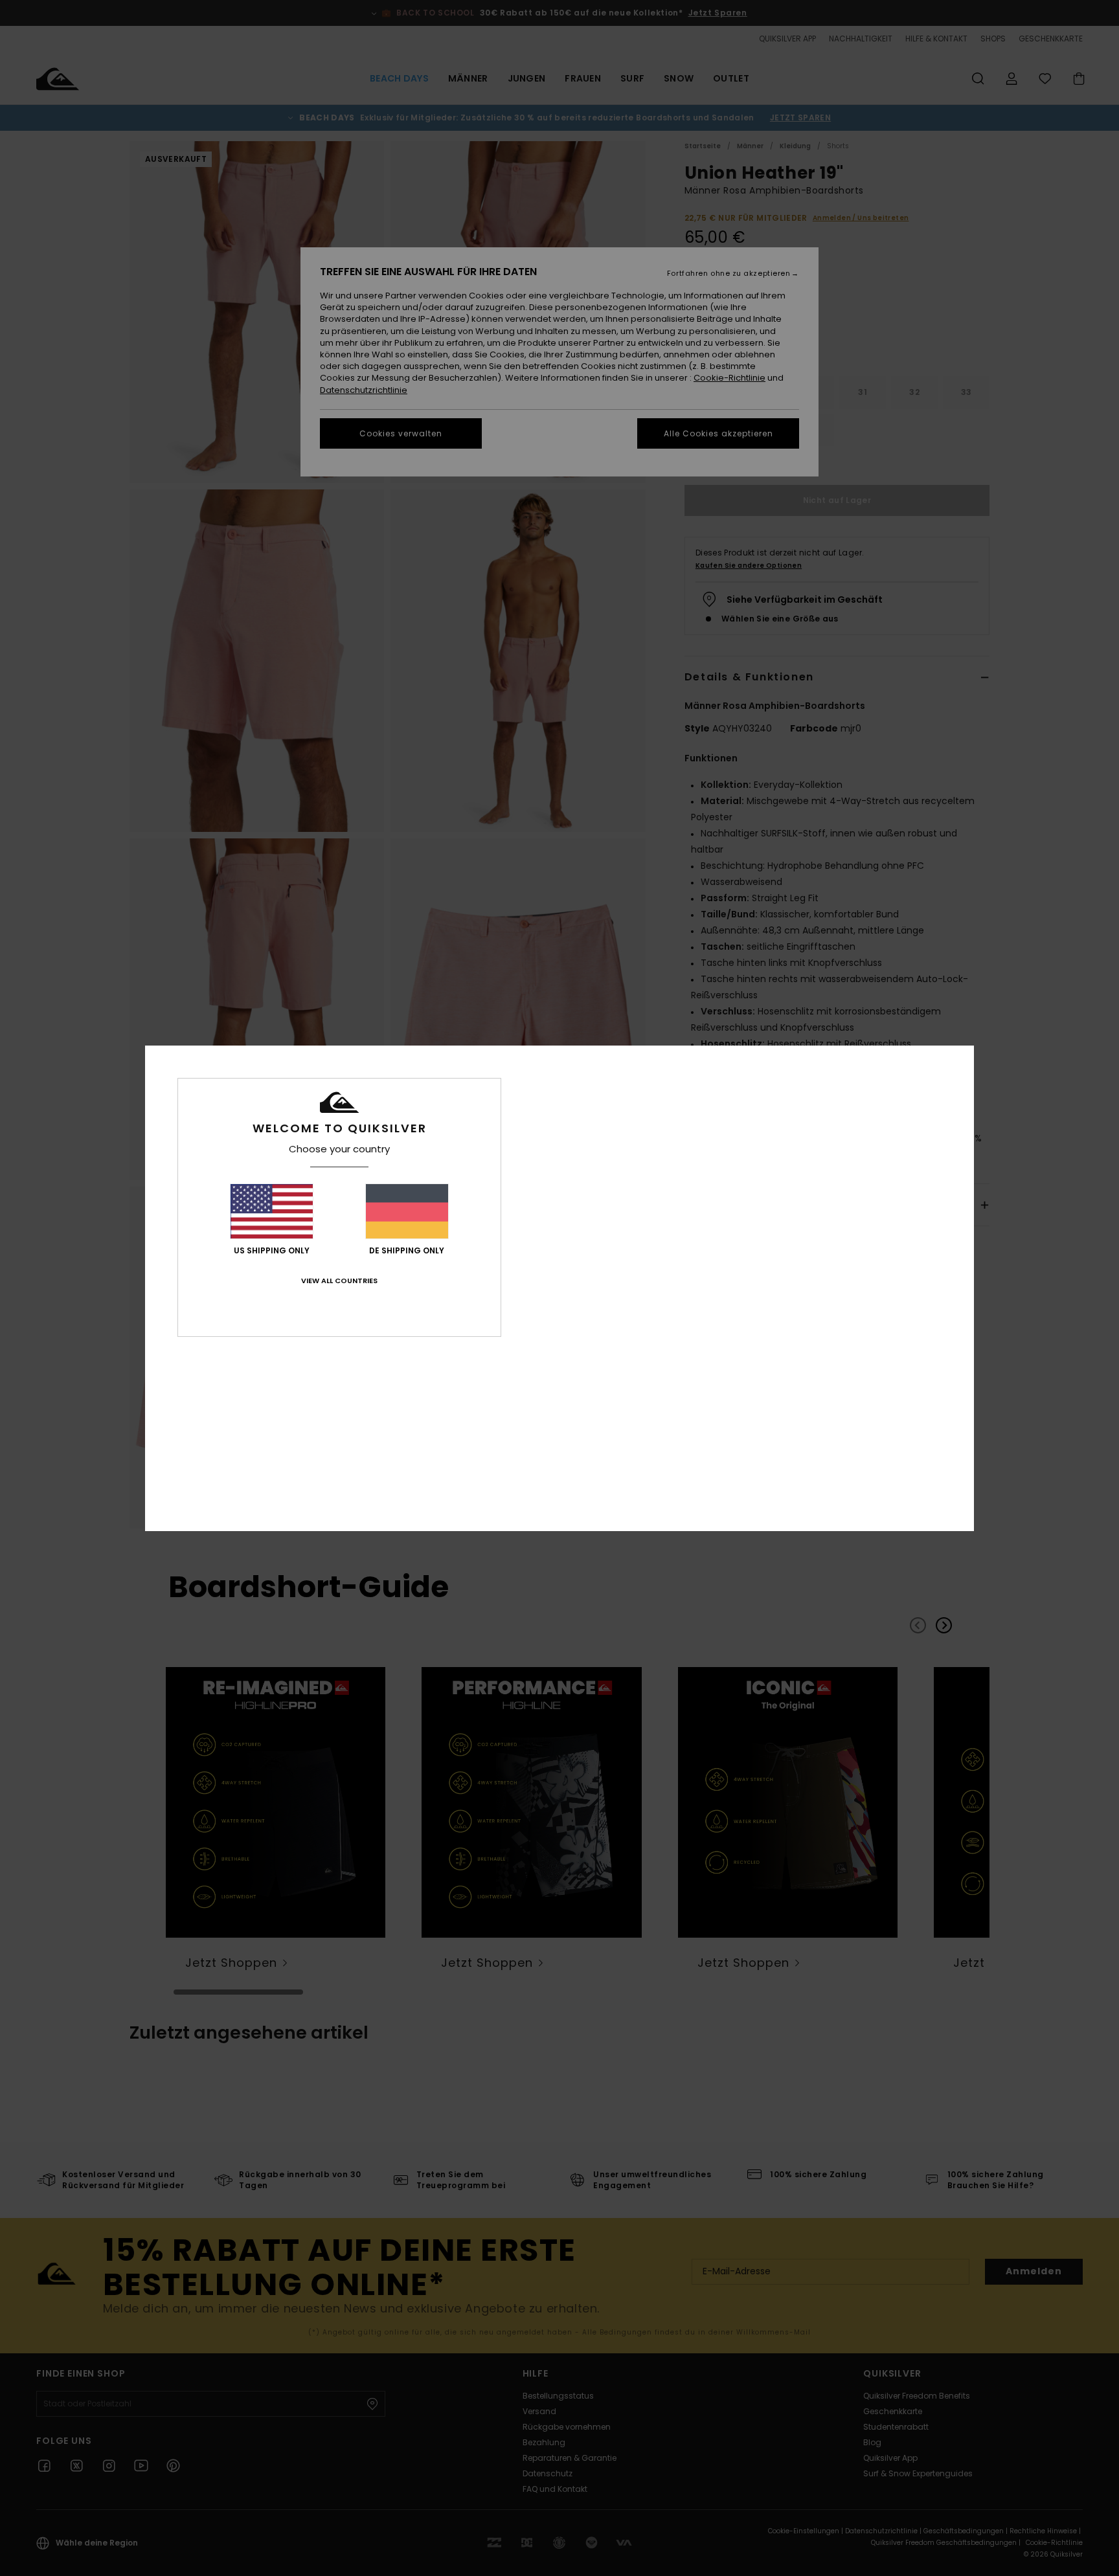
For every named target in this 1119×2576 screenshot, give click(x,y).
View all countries (339, 1281)
